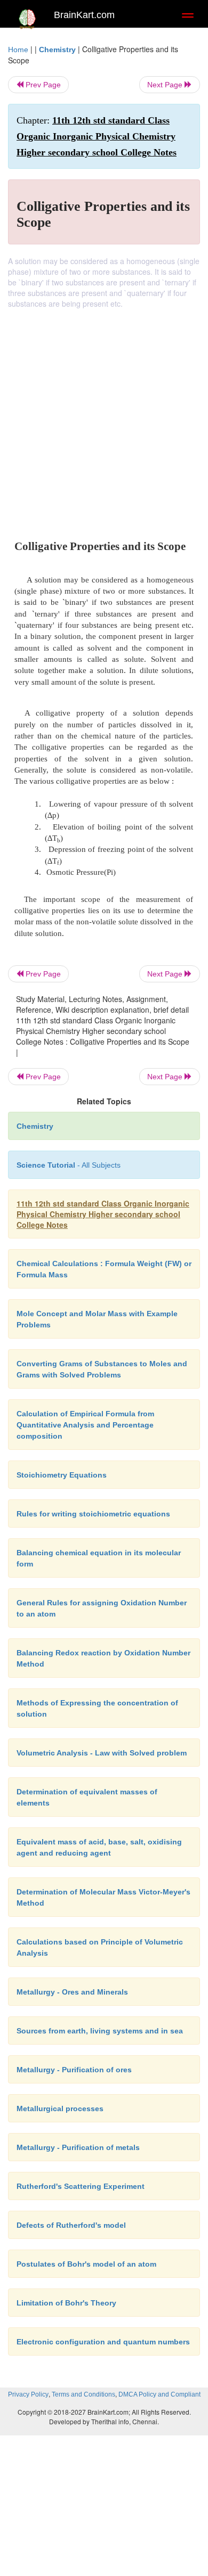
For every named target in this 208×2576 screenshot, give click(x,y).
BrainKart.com (84, 15)
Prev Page (42, 85)
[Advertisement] (104, 418)
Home (18, 50)
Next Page (166, 85)
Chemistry (57, 50)
